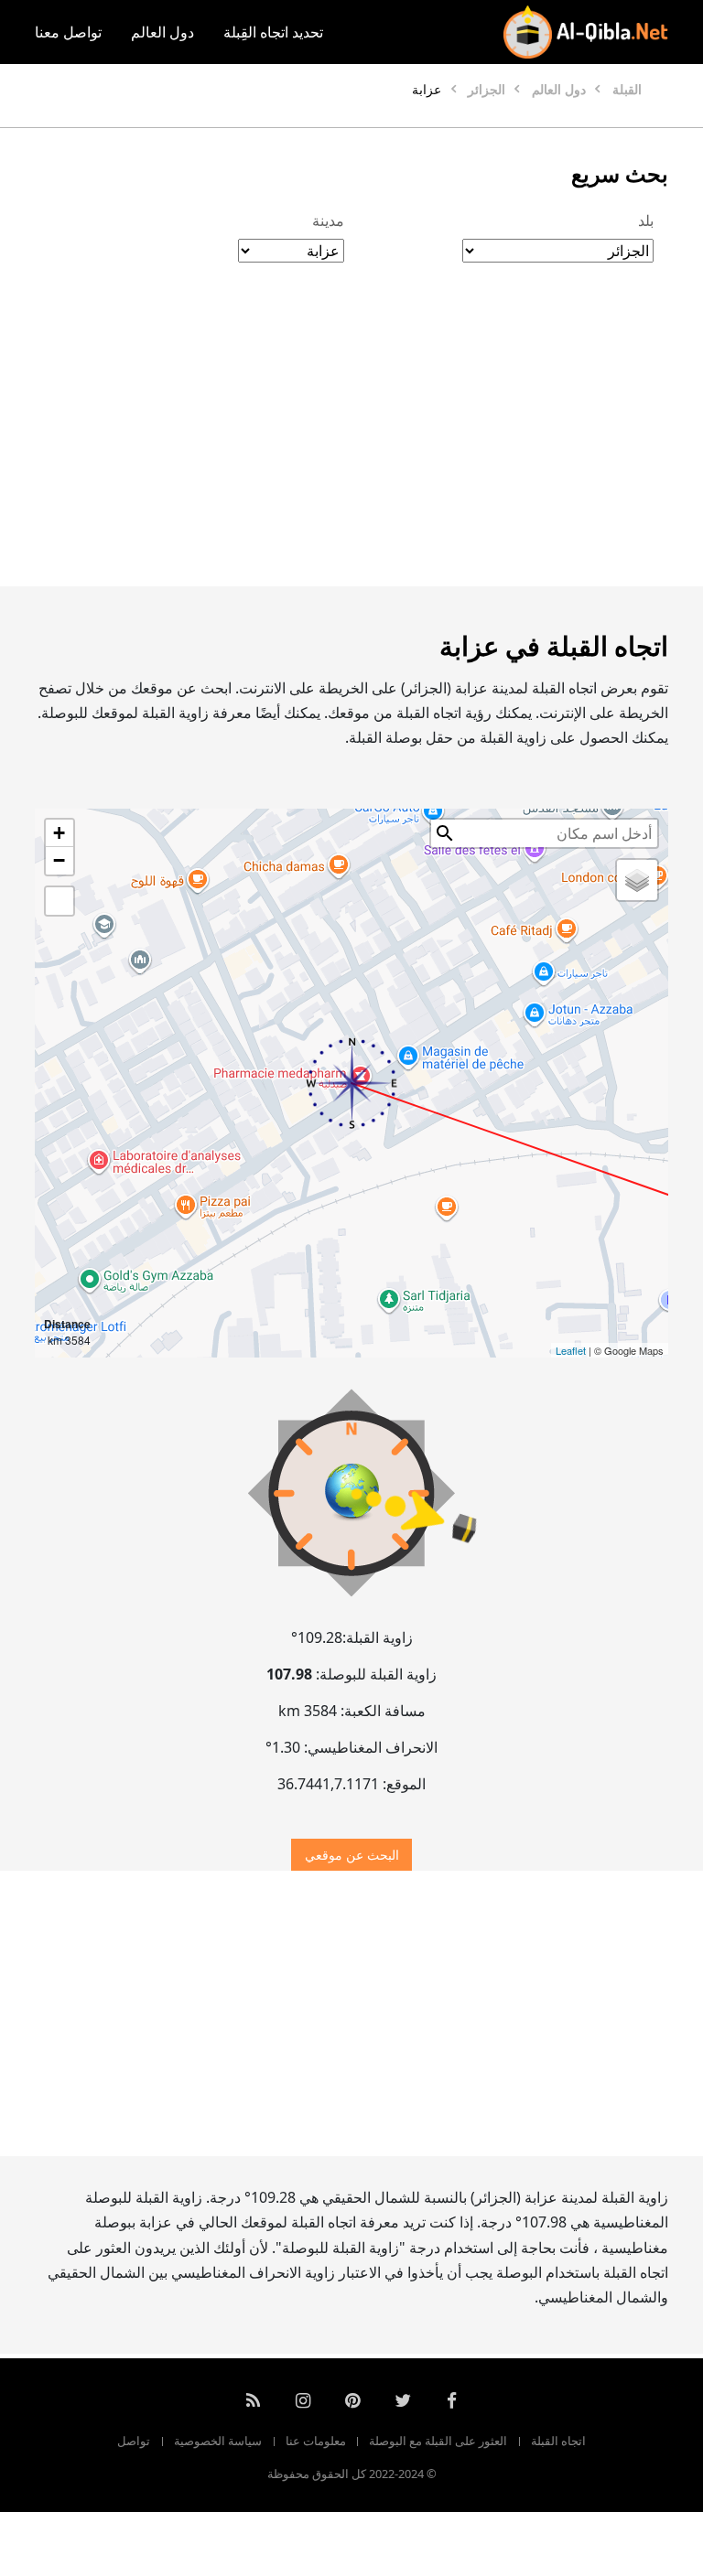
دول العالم (162, 32)
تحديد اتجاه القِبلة (273, 32)
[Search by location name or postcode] (445, 833)
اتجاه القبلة (558, 2441)
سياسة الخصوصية (218, 2441)
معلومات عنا (316, 2441)
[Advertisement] (351, 444)
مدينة (328, 220)
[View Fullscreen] (59, 901)
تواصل (134, 2441)
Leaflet (571, 1350)
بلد (646, 220)
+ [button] (59, 833)
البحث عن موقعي (352, 1855)
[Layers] (637, 880)
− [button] (59, 860)
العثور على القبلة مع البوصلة (438, 2441)
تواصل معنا (68, 32)
